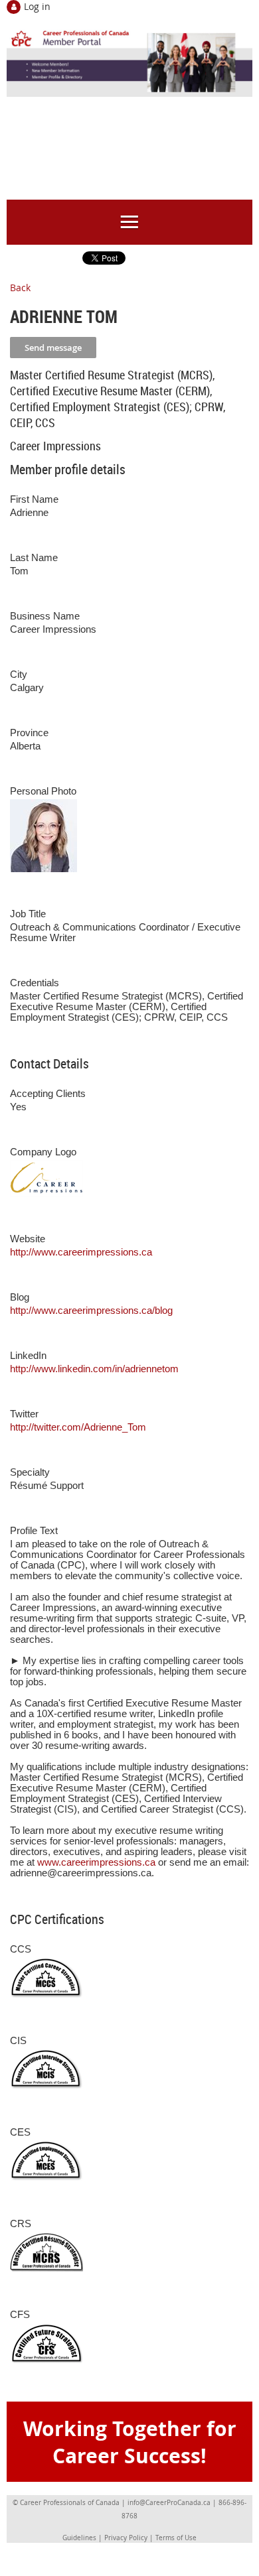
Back (20, 288)
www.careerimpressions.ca (96, 1862)
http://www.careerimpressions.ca (81, 1252)
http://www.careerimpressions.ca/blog (91, 1311)
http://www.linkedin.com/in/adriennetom (94, 1369)
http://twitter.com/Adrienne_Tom (78, 1427)
